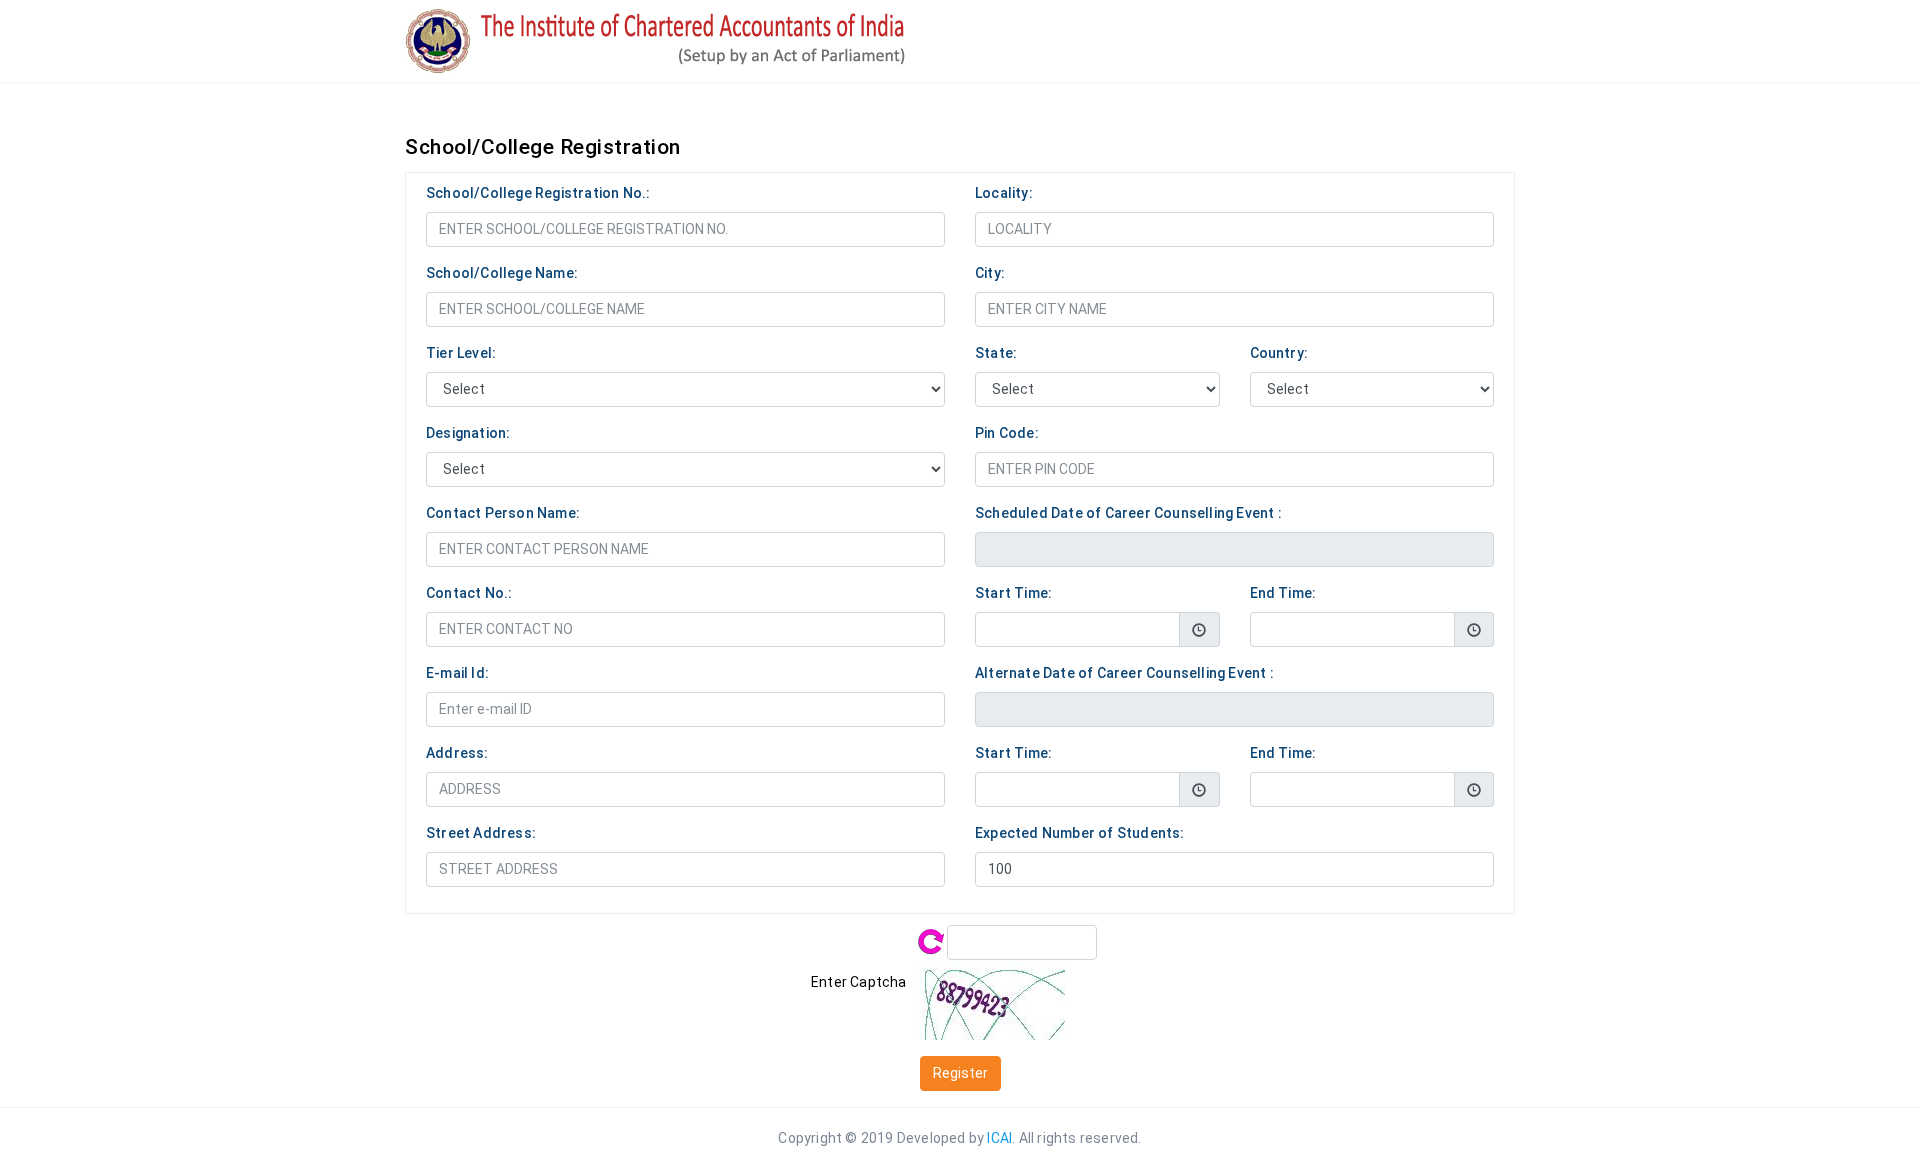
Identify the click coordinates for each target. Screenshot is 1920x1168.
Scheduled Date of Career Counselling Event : (1128, 513)
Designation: (468, 433)
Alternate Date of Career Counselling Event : (1124, 673)
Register (960, 1073)
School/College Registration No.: (538, 193)
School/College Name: (502, 273)
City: (990, 273)
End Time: (1283, 593)
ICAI (999, 1138)
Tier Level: (461, 353)
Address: (457, 753)
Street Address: (481, 833)
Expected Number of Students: (1080, 833)
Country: (1279, 353)
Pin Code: (1007, 433)
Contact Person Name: (503, 513)
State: (996, 353)
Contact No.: (469, 593)
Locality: (1004, 193)
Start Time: (1013, 593)
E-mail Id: (457, 673)
